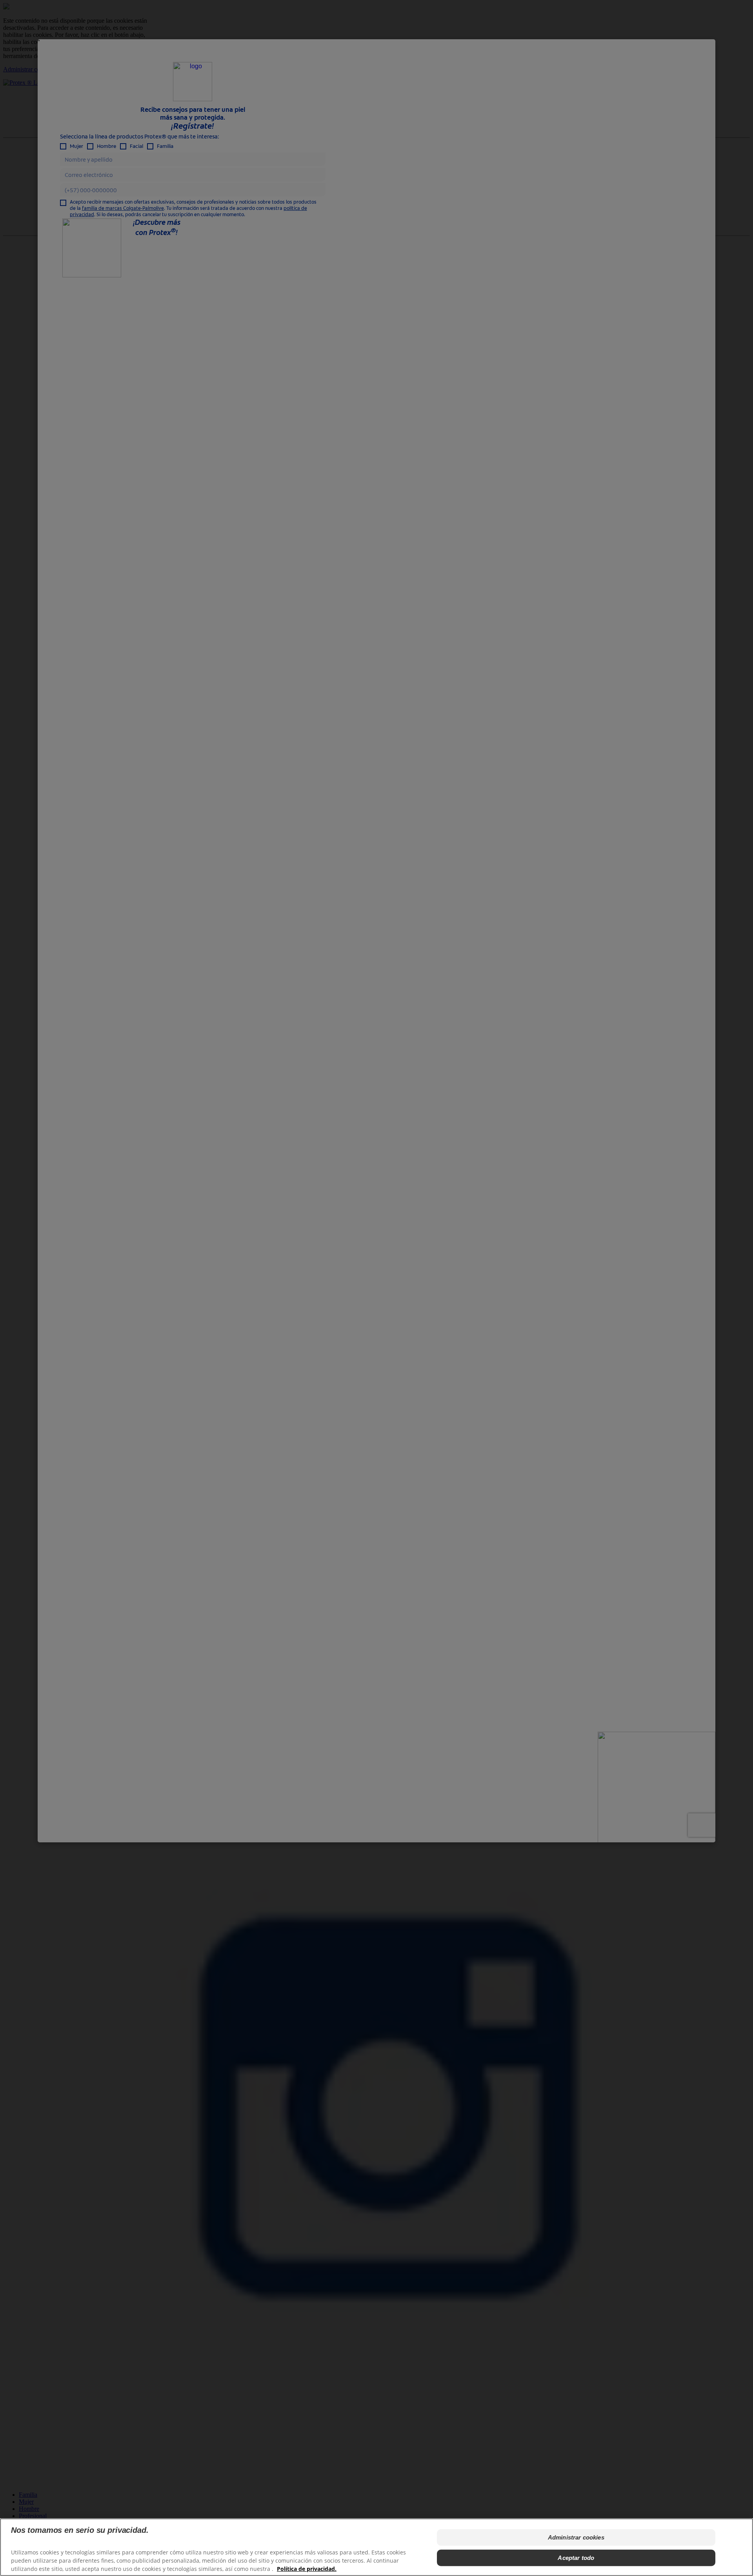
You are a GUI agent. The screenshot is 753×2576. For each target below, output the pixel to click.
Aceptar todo (576, 2558)
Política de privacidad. (307, 2568)
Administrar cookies (576, 2537)
